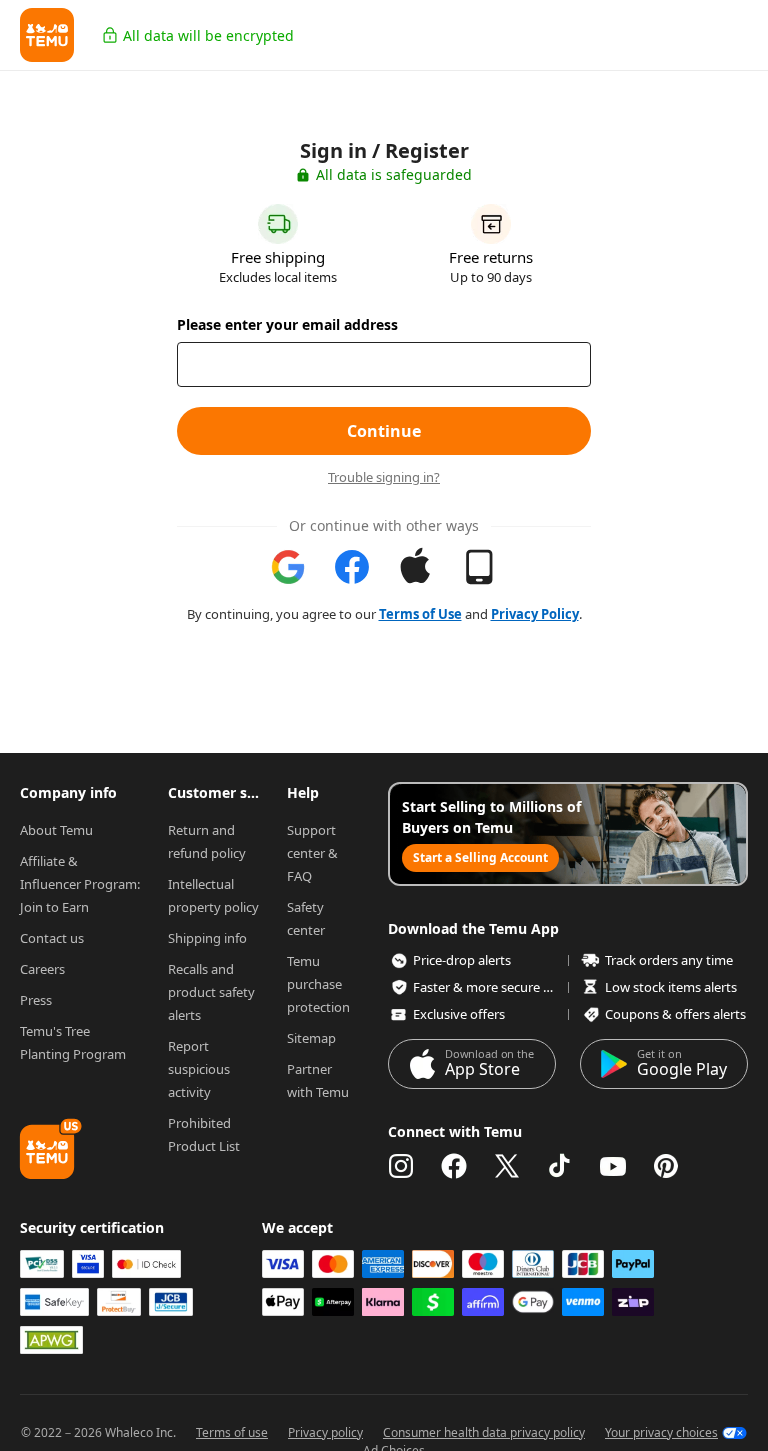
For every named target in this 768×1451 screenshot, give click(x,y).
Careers (42, 969)
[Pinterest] (666, 1166)
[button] (47, 35)
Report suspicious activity (200, 1069)
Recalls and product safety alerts (213, 992)
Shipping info (207, 938)
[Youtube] (613, 1166)
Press (36, 1000)
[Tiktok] (560, 1166)
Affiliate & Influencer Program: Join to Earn (81, 884)
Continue (384, 431)
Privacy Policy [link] (535, 614)
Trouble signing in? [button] (384, 477)
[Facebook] (454, 1166)
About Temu (56, 830)
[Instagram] (401, 1166)
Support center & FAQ (314, 853)
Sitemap (311, 1038)
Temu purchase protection (318, 984)
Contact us (52, 938)
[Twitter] (507, 1166)
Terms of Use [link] (420, 614)
